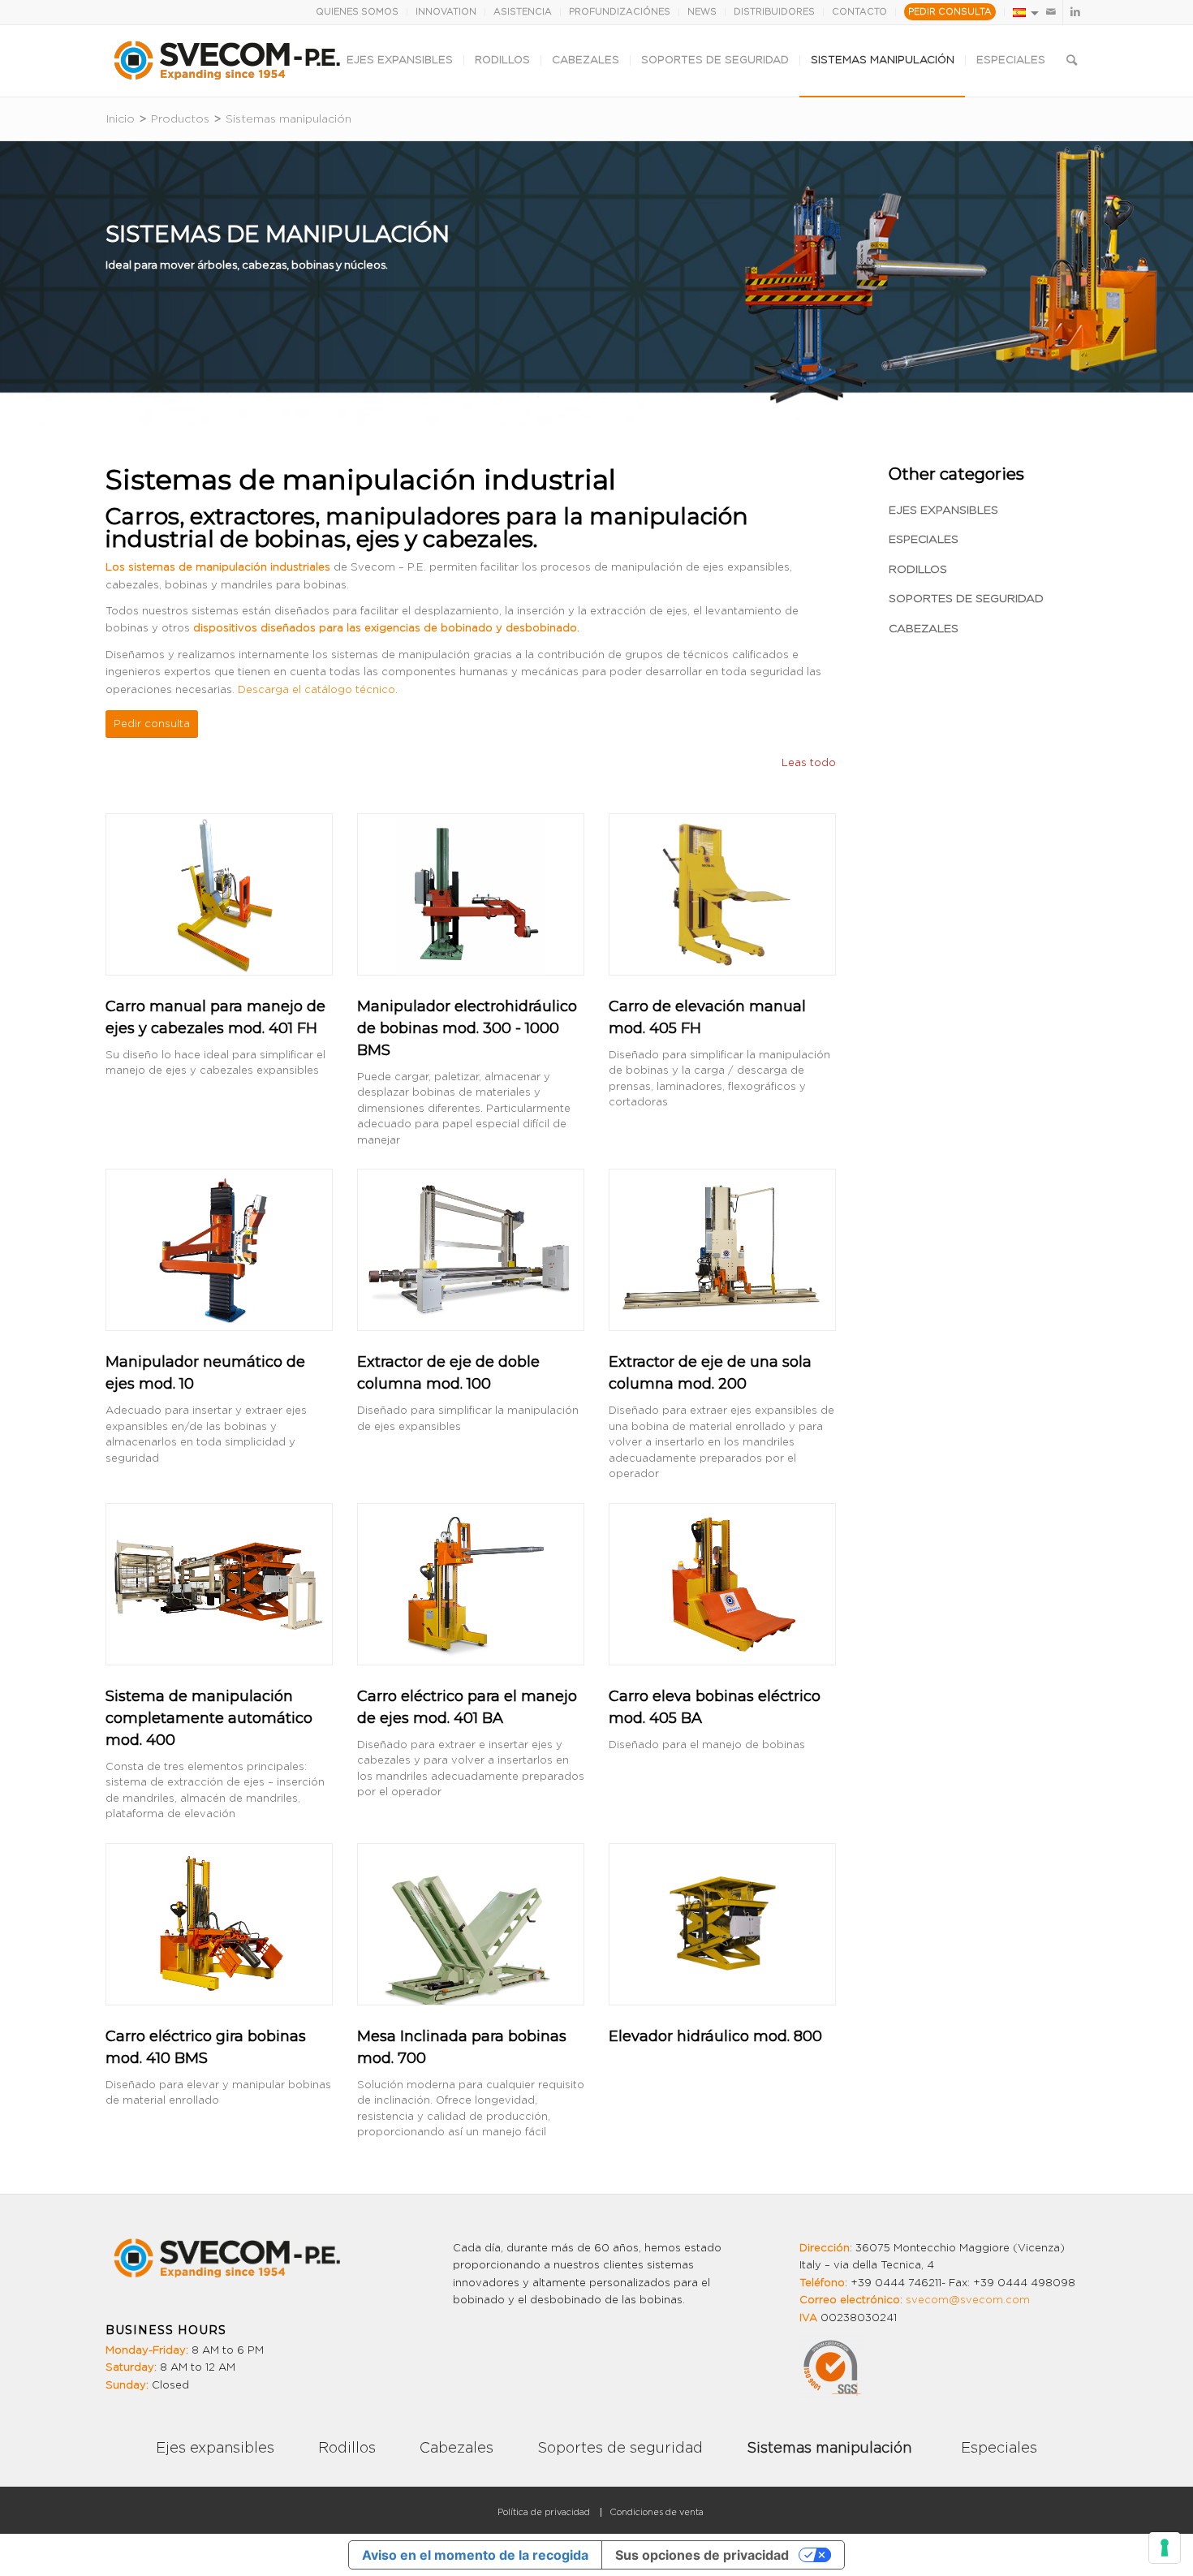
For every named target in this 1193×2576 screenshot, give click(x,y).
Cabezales (924, 629)
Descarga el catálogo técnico (317, 690)
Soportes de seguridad (966, 599)
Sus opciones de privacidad (702, 2555)
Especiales (924, 540)
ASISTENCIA (523, 12)
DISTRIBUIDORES (774, 12)
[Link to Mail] (1051, 12)
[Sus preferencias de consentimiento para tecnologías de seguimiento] (1165, 2548)
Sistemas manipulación (829, 2449)
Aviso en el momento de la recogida (475, 2555)
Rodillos (918, 570)
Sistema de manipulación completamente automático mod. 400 (209, 1718)
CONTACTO (859, 12)
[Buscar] (1072, 61)
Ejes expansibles (943, 510)
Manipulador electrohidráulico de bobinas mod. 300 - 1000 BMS (467, 1028)
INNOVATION (446, 12)
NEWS (702, 12)
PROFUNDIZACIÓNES (620, 12)
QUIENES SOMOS (357, 12)
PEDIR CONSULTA (950, 12)
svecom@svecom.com (968, 2300)
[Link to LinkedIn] (1075, 12)
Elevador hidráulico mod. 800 (715, 2036)
